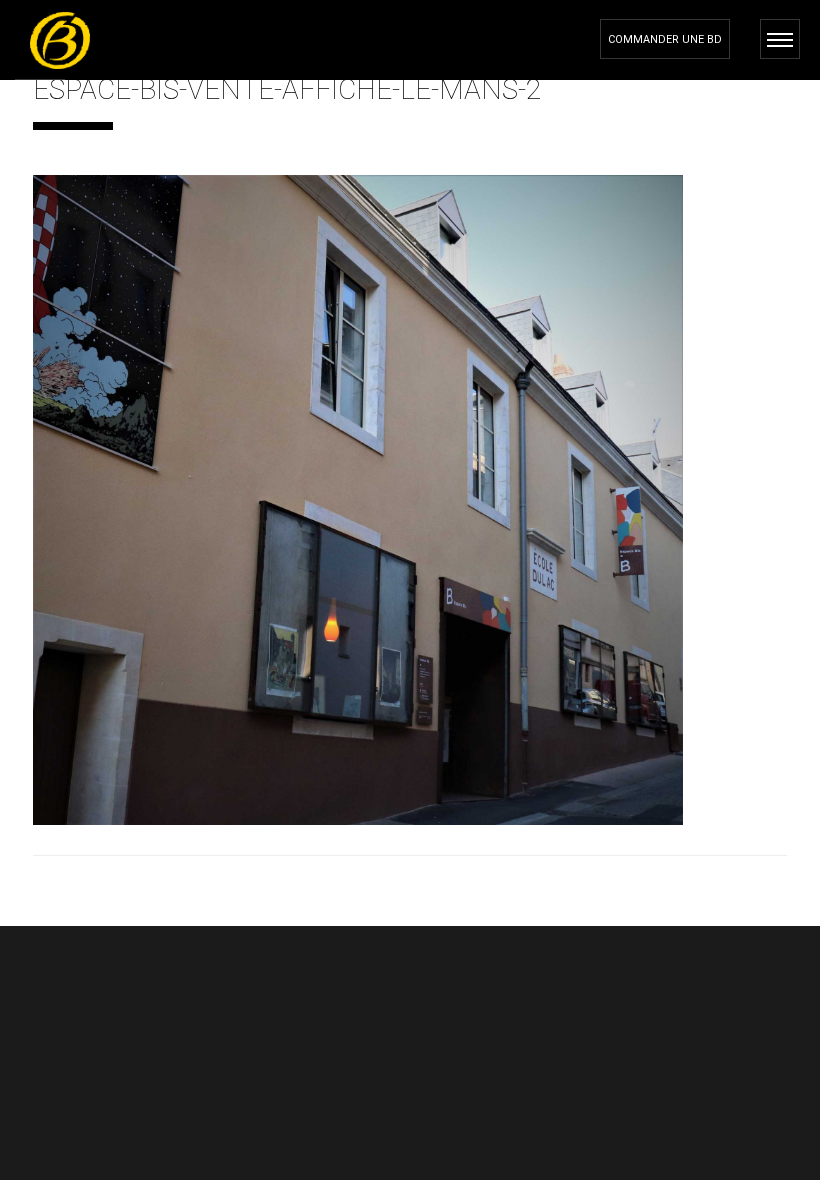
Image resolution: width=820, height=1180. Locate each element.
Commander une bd (665, 39)
